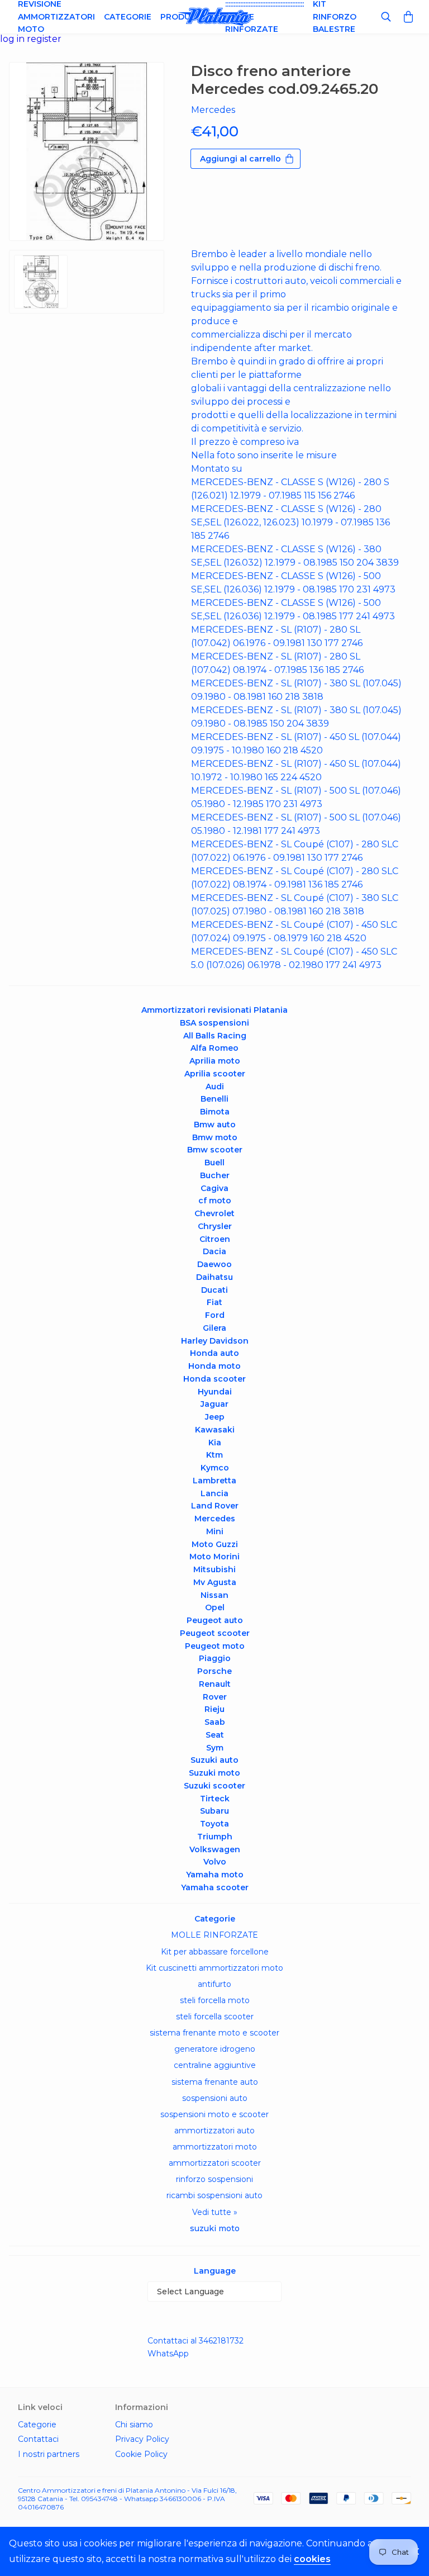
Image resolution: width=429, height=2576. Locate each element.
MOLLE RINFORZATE (214, 1935)
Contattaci (38, 2439)
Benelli (214, 1099)
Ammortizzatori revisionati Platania (214, 1010)
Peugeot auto (215, 1620)
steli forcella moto (215, 2000)
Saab (215, 1722)
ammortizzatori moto (215, 2147)
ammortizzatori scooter (215, 2163)
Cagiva (214, 1188)
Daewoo (214, 1264)
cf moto (215, 1201)
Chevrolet (214, 1213)
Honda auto (214, 1353)
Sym (215, 1748)
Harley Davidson (215, 1341)
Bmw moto (215, 1137)
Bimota (215, 1112)
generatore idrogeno (215, 2049)
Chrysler (215, 1226)
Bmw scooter (215, 1150)
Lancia (214, 1493)
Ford (215, 1315)
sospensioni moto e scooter (214, 2114)
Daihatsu (214, 1277)
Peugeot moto (215, 1646)
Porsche (214, 1671)
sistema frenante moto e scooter (214, 2033)
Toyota (214, 1824)
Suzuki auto (214, 1760)
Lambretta (214, 1481)
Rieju (214, 1709)
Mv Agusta (215, 1582)
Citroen (215, 1239)
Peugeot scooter (215, 1633)
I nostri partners (49, 2454)
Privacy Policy (142, 2439)
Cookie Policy (141, 2454)
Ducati (214, 1290)
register (44, 39)
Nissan (214, 1595)
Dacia (214, 1251)
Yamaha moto (215, 1875)
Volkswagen (215, 1849)
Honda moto (214, 1366)
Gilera (214, 1328)
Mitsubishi (214, 1569)
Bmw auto (215, 1125)
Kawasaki (215, 1430)
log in (13, 39)
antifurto (214, 1984)
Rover (215, 1697)
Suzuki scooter (214, 1786)
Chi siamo (134, 2425)
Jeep (215, 1417)
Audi (215, 1087)
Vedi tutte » (215, 2212)
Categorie (128, 17)
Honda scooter (214, 1379)
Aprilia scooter (215, 1074)
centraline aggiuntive (215, 2065)
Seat (215, 1735)
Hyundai (215, 1392)
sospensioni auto (215, 2098)
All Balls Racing (215, 1036)
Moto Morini (214, 1557)
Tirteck (215, 1799)
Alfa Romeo (214, 1048)
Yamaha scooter (215, 1887)
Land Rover (215, 1506)
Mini (215, 1531)
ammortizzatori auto (214, 2131)
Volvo (215, 1862)
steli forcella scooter (215, 2017)
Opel (215, 1607)
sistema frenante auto (215, 2082)
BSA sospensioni (214, 1023)
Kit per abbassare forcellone (215, 1952)
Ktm (214, 1455)
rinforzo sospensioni (214, 2179)
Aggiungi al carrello (240, 159)
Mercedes (215, 1519)
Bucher (215, 1175)
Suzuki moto (214, 1773)
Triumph (215, 1837)
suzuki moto (215, 2228)
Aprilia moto (215, 1061)
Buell (214, 1163)
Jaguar (214, 1404)
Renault (215, 1684)
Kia (215, 1443)
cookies (312, 2559)
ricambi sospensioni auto (214, 2195)
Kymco (215, 1468)
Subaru (214, 1811)
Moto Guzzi (215, 1544)
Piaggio (215, 1658)
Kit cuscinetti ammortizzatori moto (214, 1968)
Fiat (214, 1302)
